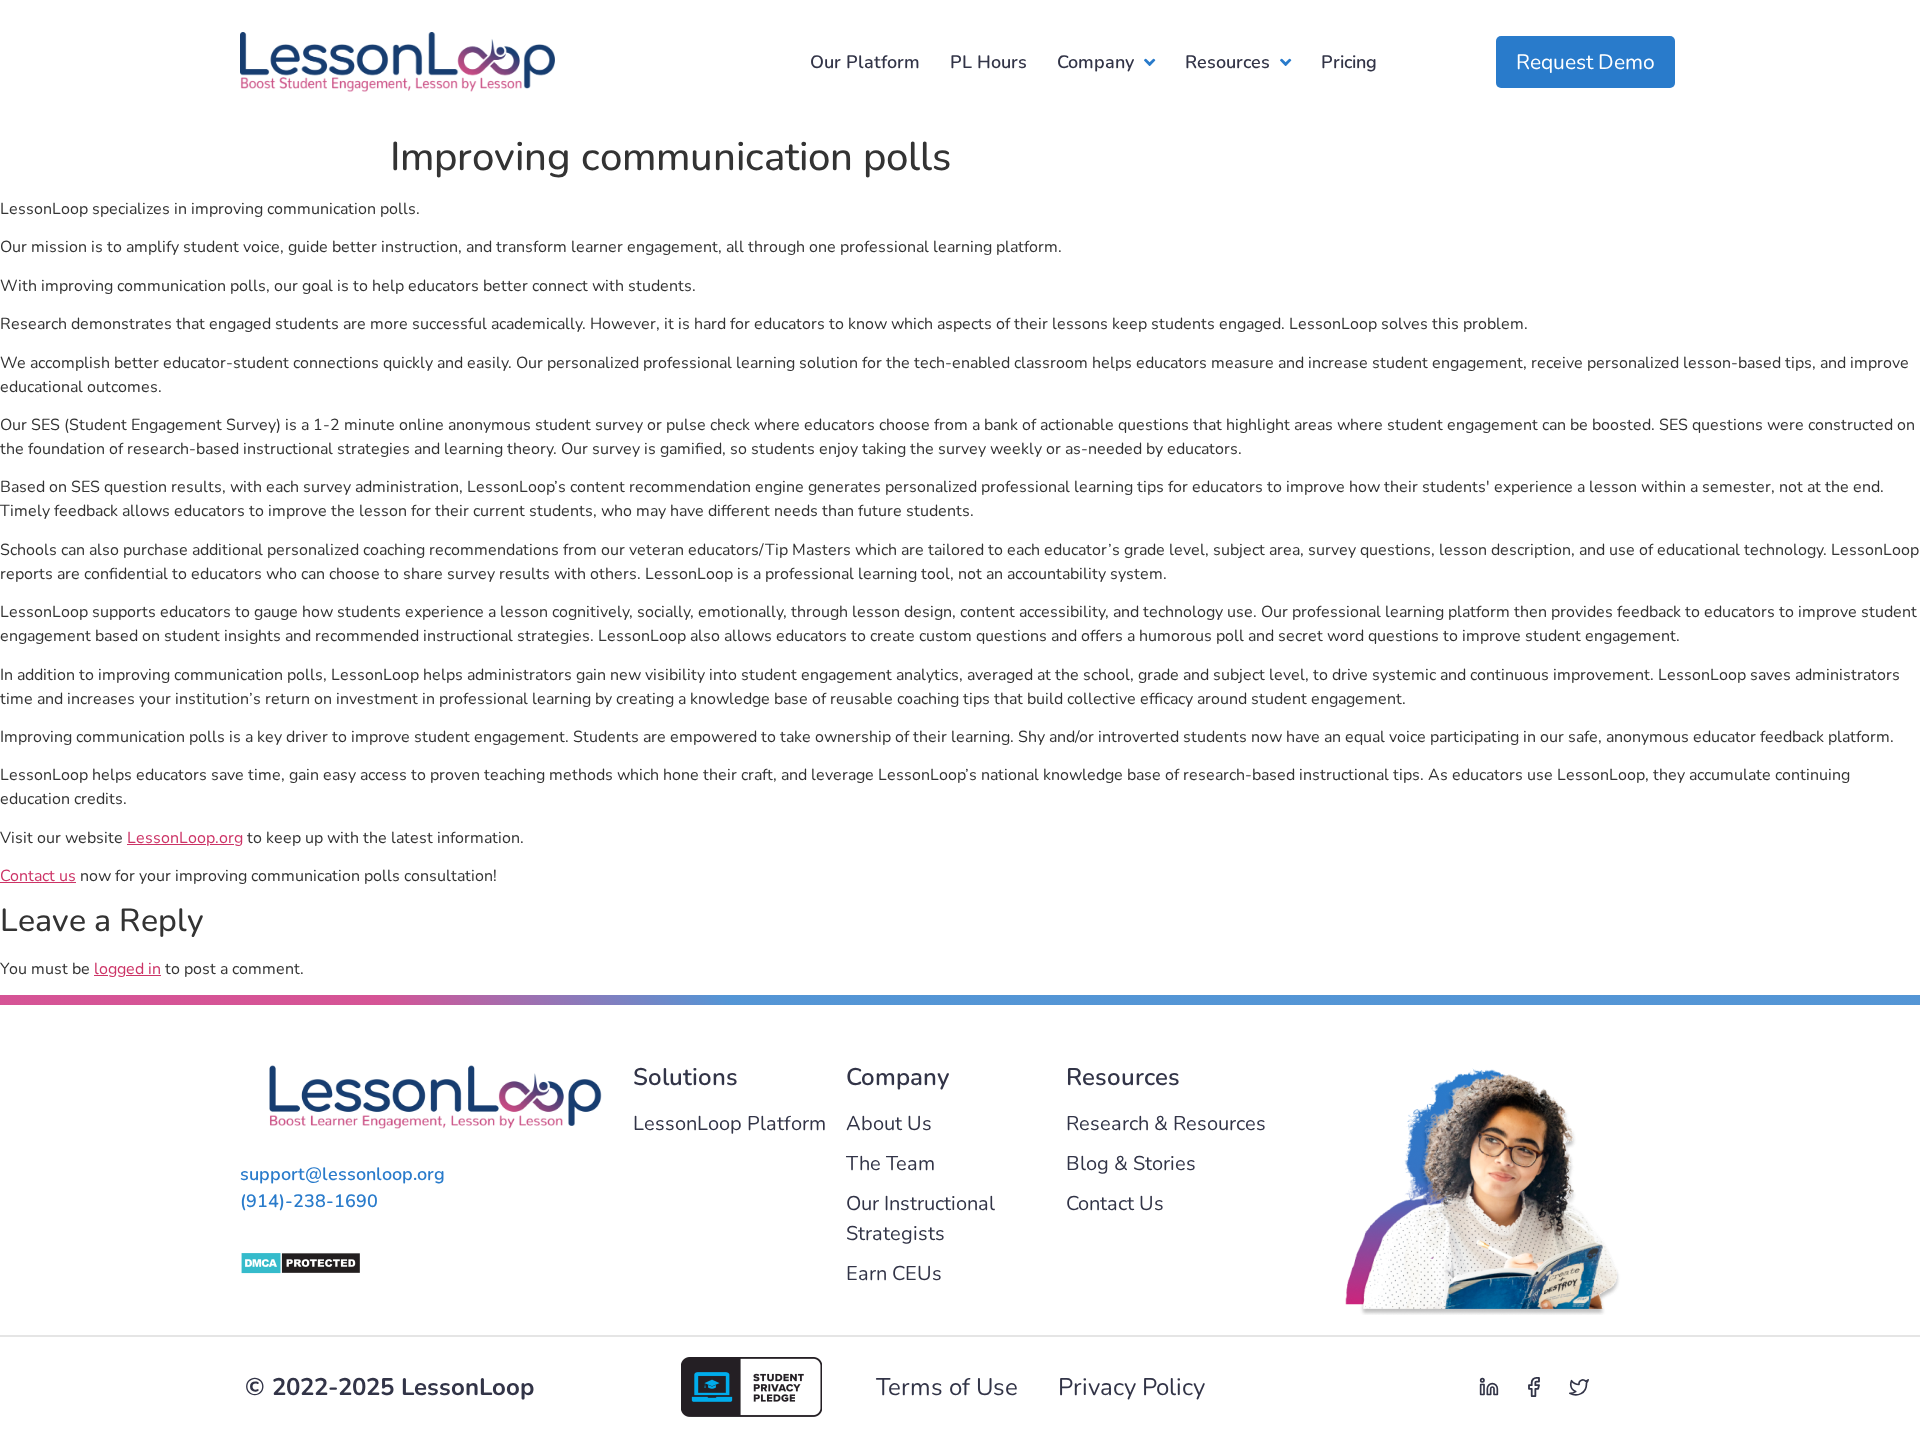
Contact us (38, 876)
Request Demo (1585, 62)
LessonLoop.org (185, 838)
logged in (127, 969)
